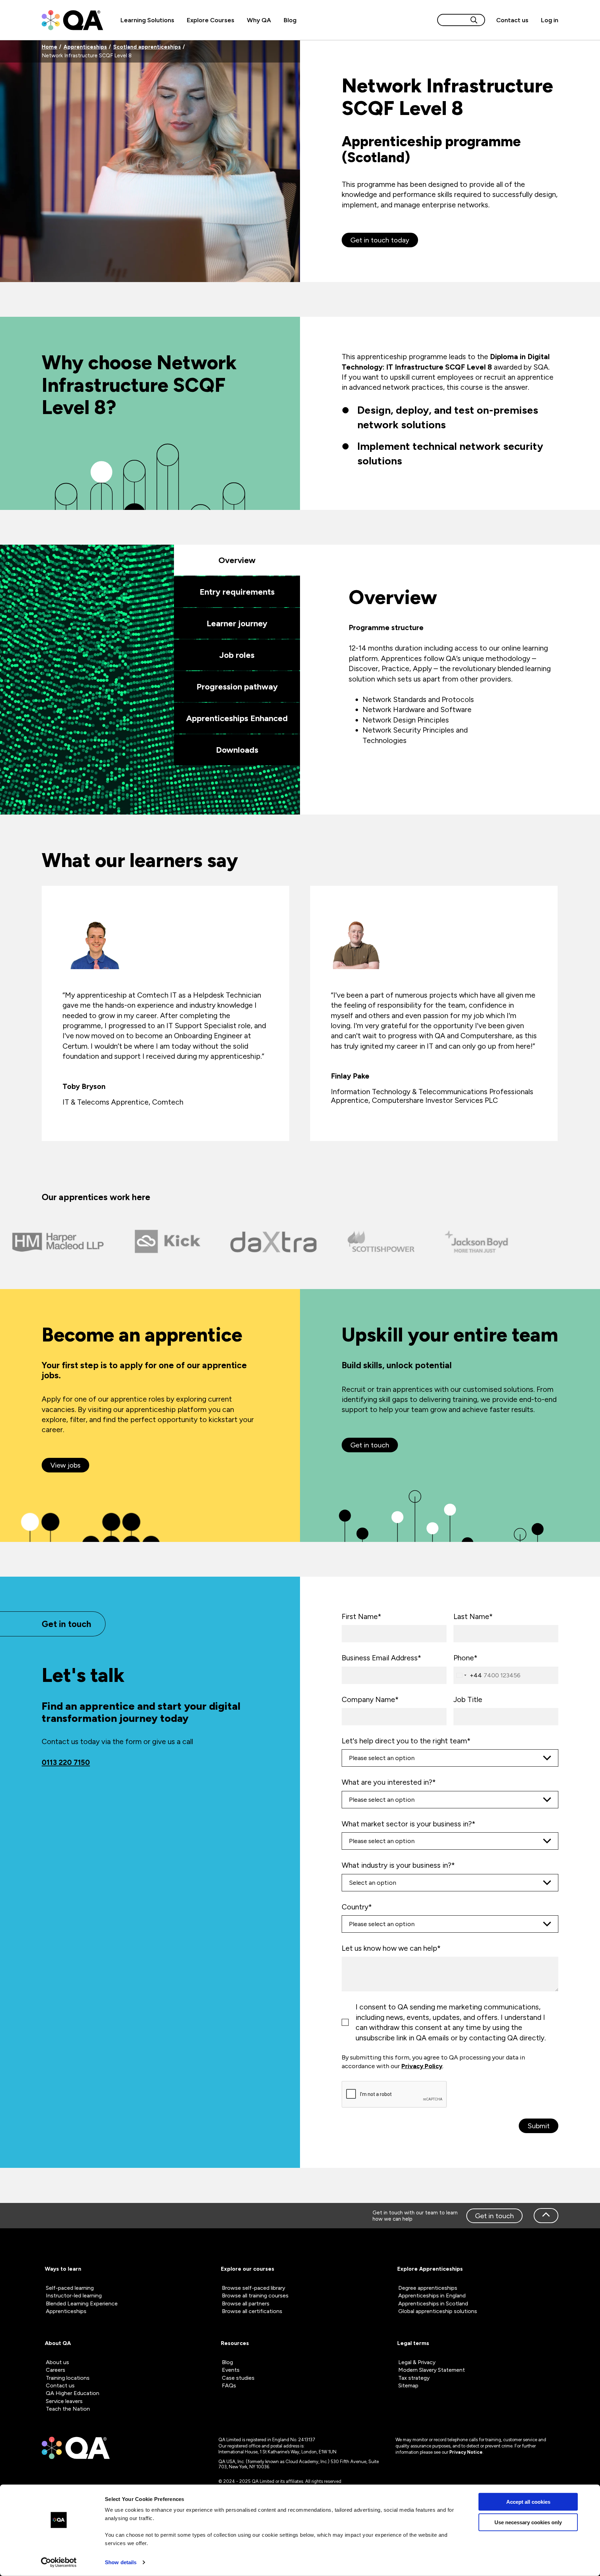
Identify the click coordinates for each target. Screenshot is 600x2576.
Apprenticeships (85, 47)
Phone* (465, 1658)
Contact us (512, 20)
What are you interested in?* (389, 1782)
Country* (357, 1907)
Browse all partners (246, 2303)
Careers (56, 2370)
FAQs (229, 2385)
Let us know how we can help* (391, 1948)
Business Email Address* (381, 1658)
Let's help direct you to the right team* (406, 1741)
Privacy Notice (466, 2452)
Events (231, 2370)
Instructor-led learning (74, 2296)
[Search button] (474, 20)
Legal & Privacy (417, 2362)
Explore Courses (211, 20)
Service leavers (64, 2401)
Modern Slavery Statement (432, 2370)
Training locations (68, 2378)
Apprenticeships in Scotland (433, 2303)
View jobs (65, 1465)
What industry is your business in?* (398, 1865)
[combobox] (468, 1675)
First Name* (361, 1616)
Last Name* (473, 1616)
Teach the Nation (68, 2409)
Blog (290, 20)
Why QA (259, 20)
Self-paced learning (70, 2288)
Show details (121, 2562)
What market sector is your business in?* (409, 1824)
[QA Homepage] (72, 20)
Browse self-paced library (253, 2288)
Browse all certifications (252, 2311)
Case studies (238, 2378)
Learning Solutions (147, 20)
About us (57, 2362)
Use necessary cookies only (528, 2522)
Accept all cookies (528, 2502)
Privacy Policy (422, 2066)
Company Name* (370, 1699)
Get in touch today (380, 240)
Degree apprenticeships (428, 2288)
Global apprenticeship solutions (438, 2311)
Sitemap (408, 2385)
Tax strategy (414, 2378)
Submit (539, 2126)
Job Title (468, 1699)
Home (49, 47)
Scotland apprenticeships (147, 47)
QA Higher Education (73, 2393)
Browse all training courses (255, 2296)
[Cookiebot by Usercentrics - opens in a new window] (59, 2562)
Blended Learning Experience (82, 2303)
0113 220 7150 (66, 1762)
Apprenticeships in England (432, 2296)
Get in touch (494, 2216)
